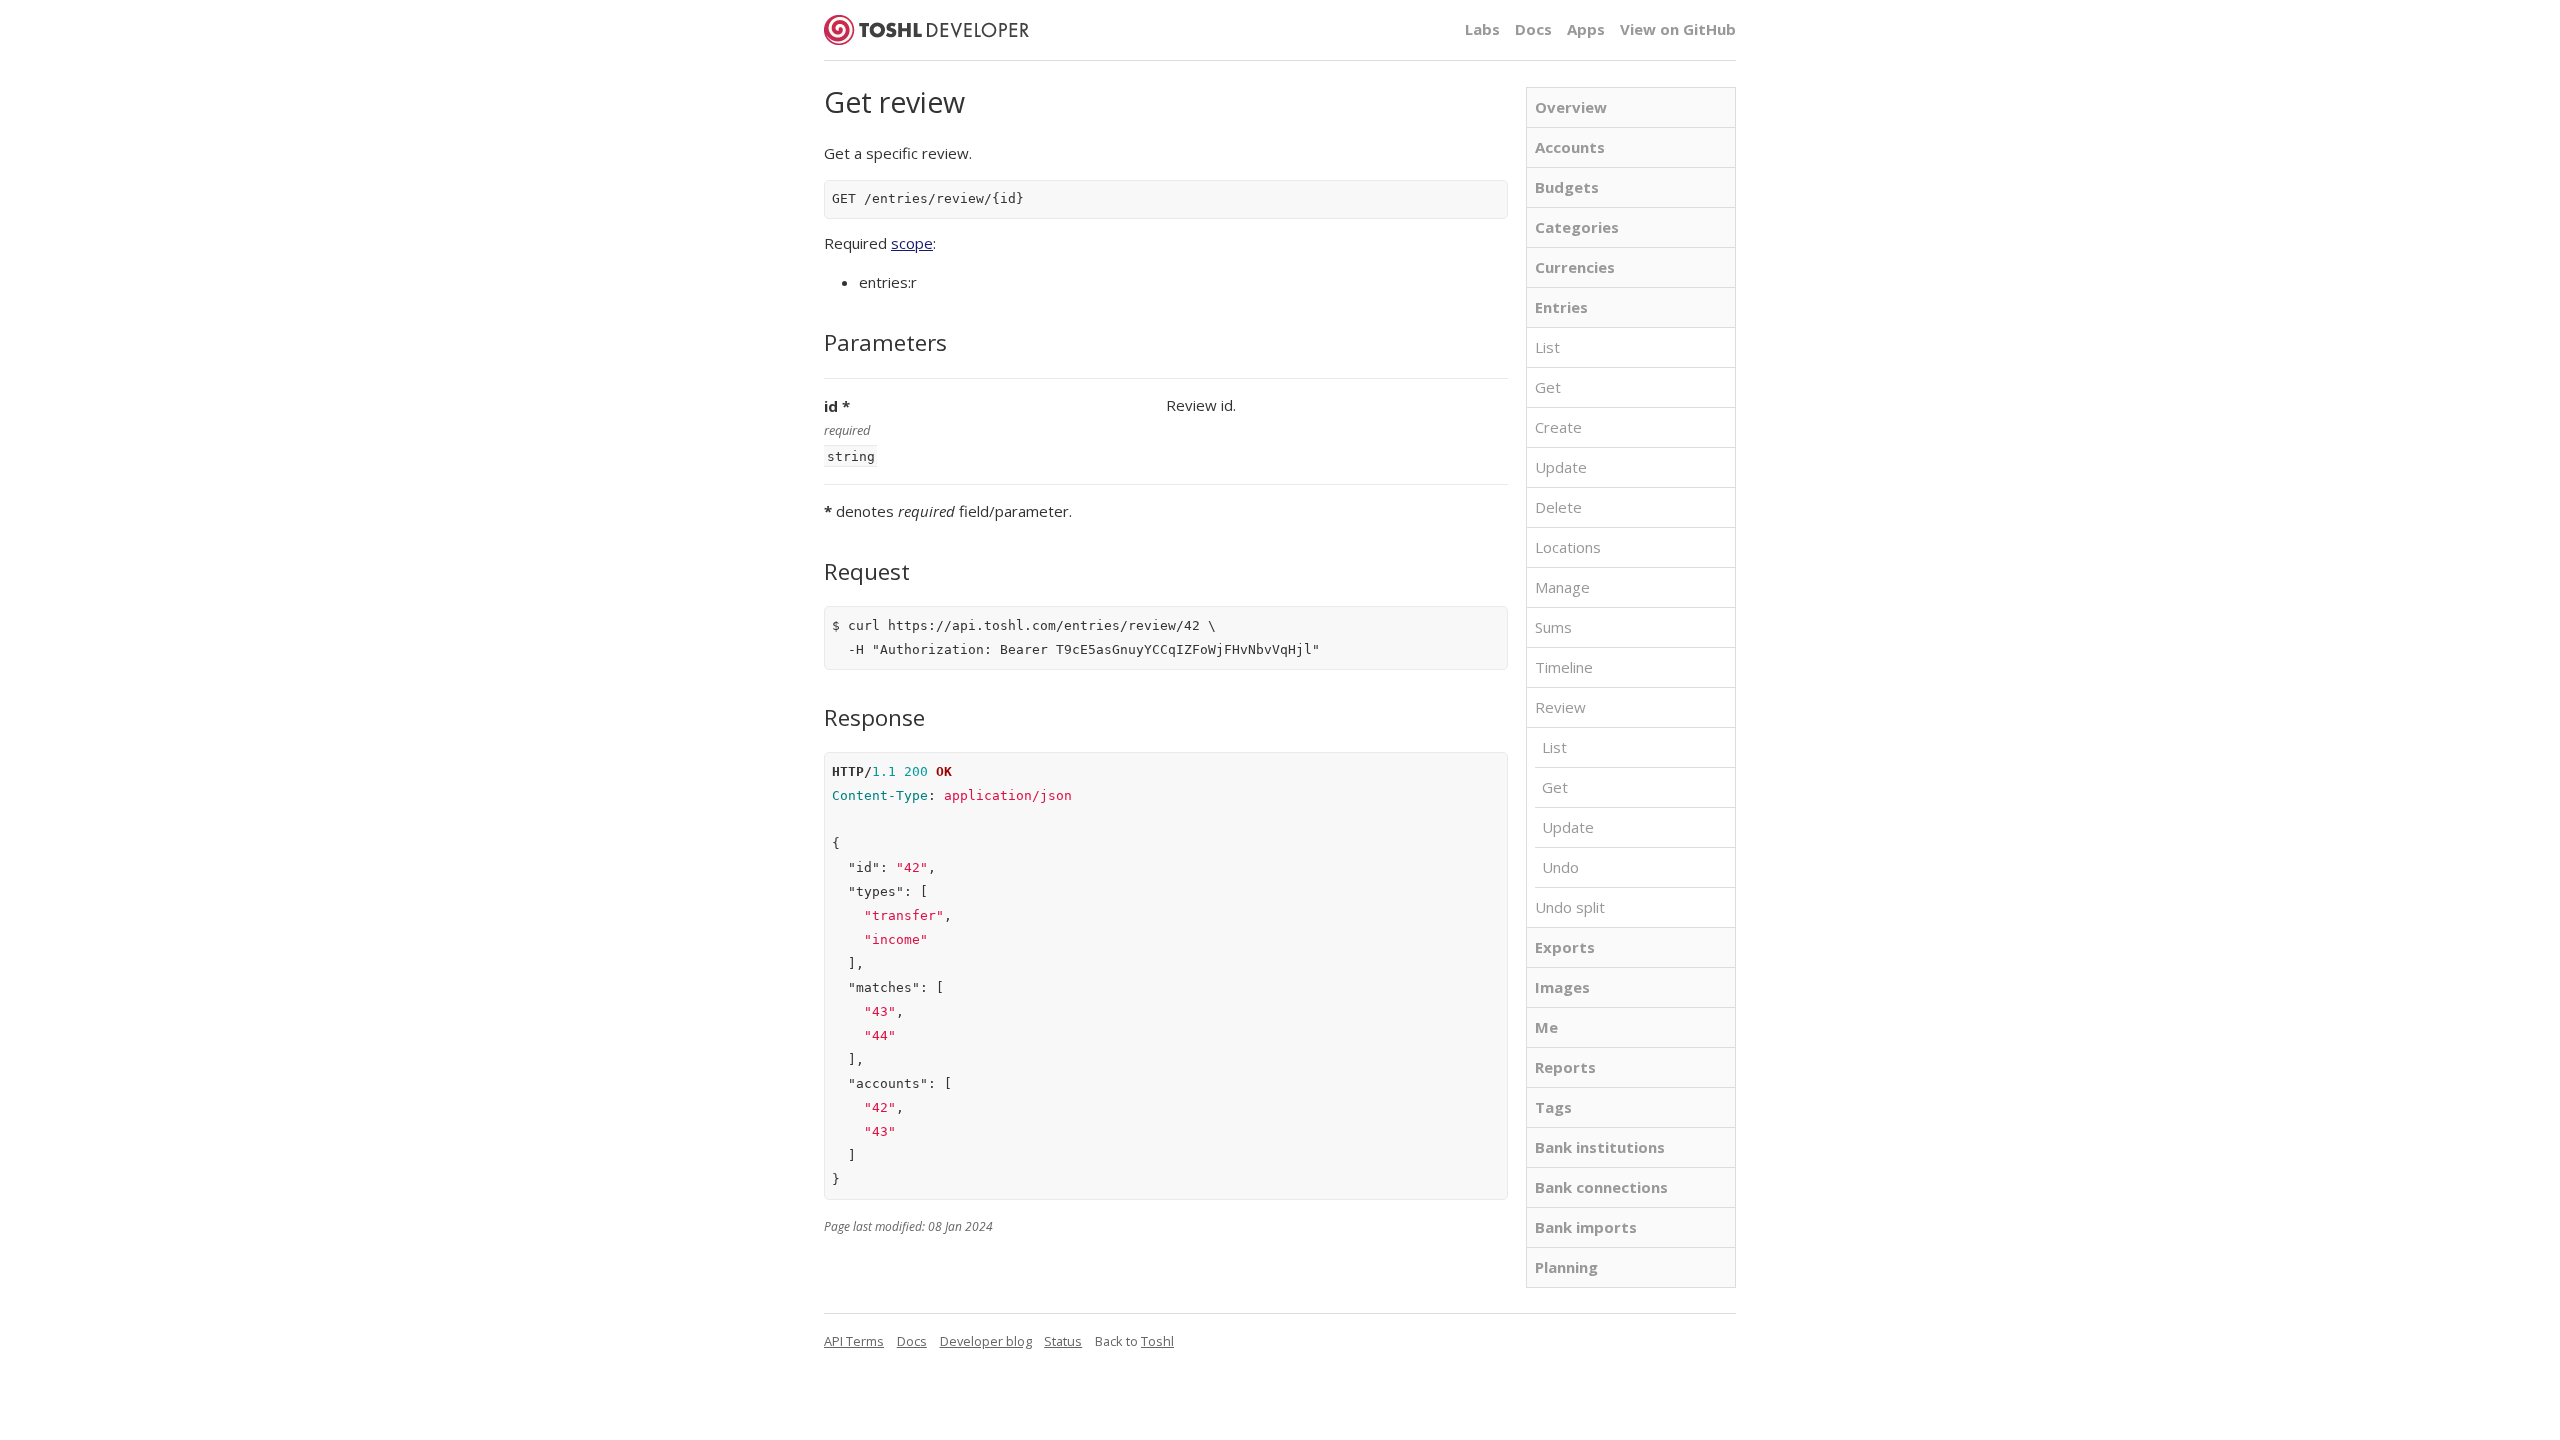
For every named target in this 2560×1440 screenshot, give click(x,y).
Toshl (1157, 1341)
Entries (1561, 307)
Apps (1586, 29)
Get (1548, 387)
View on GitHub (1678, 29)
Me (1546, 1027)
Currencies (1575, 267)
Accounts (1570, 147)
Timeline (1564, 667)
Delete (1558, 507)
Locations (1568, 547)
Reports (1565, 1067)
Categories (1577, 227)
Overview (1571, 107)
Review (1560, 707)
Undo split (1570, 907)
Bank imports (1586, 1227)
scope (912, 243)
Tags (1553, 1107)
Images (1562, 987)
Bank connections (1601, 1187)
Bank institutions (1600, 1147)
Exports (1565, 947)
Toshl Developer (926, 30)
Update (1561, 467)
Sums (1553, 627)
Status (1063, 1341)
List (1547, 347)
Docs (1533, 29)
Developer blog (986, 1341)
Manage (1562, 587)
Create (1558, 427)
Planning (1566, 1267)
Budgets (1567, 187)
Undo (1560, 867)
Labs (1482, 29)
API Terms (854, 1341)
